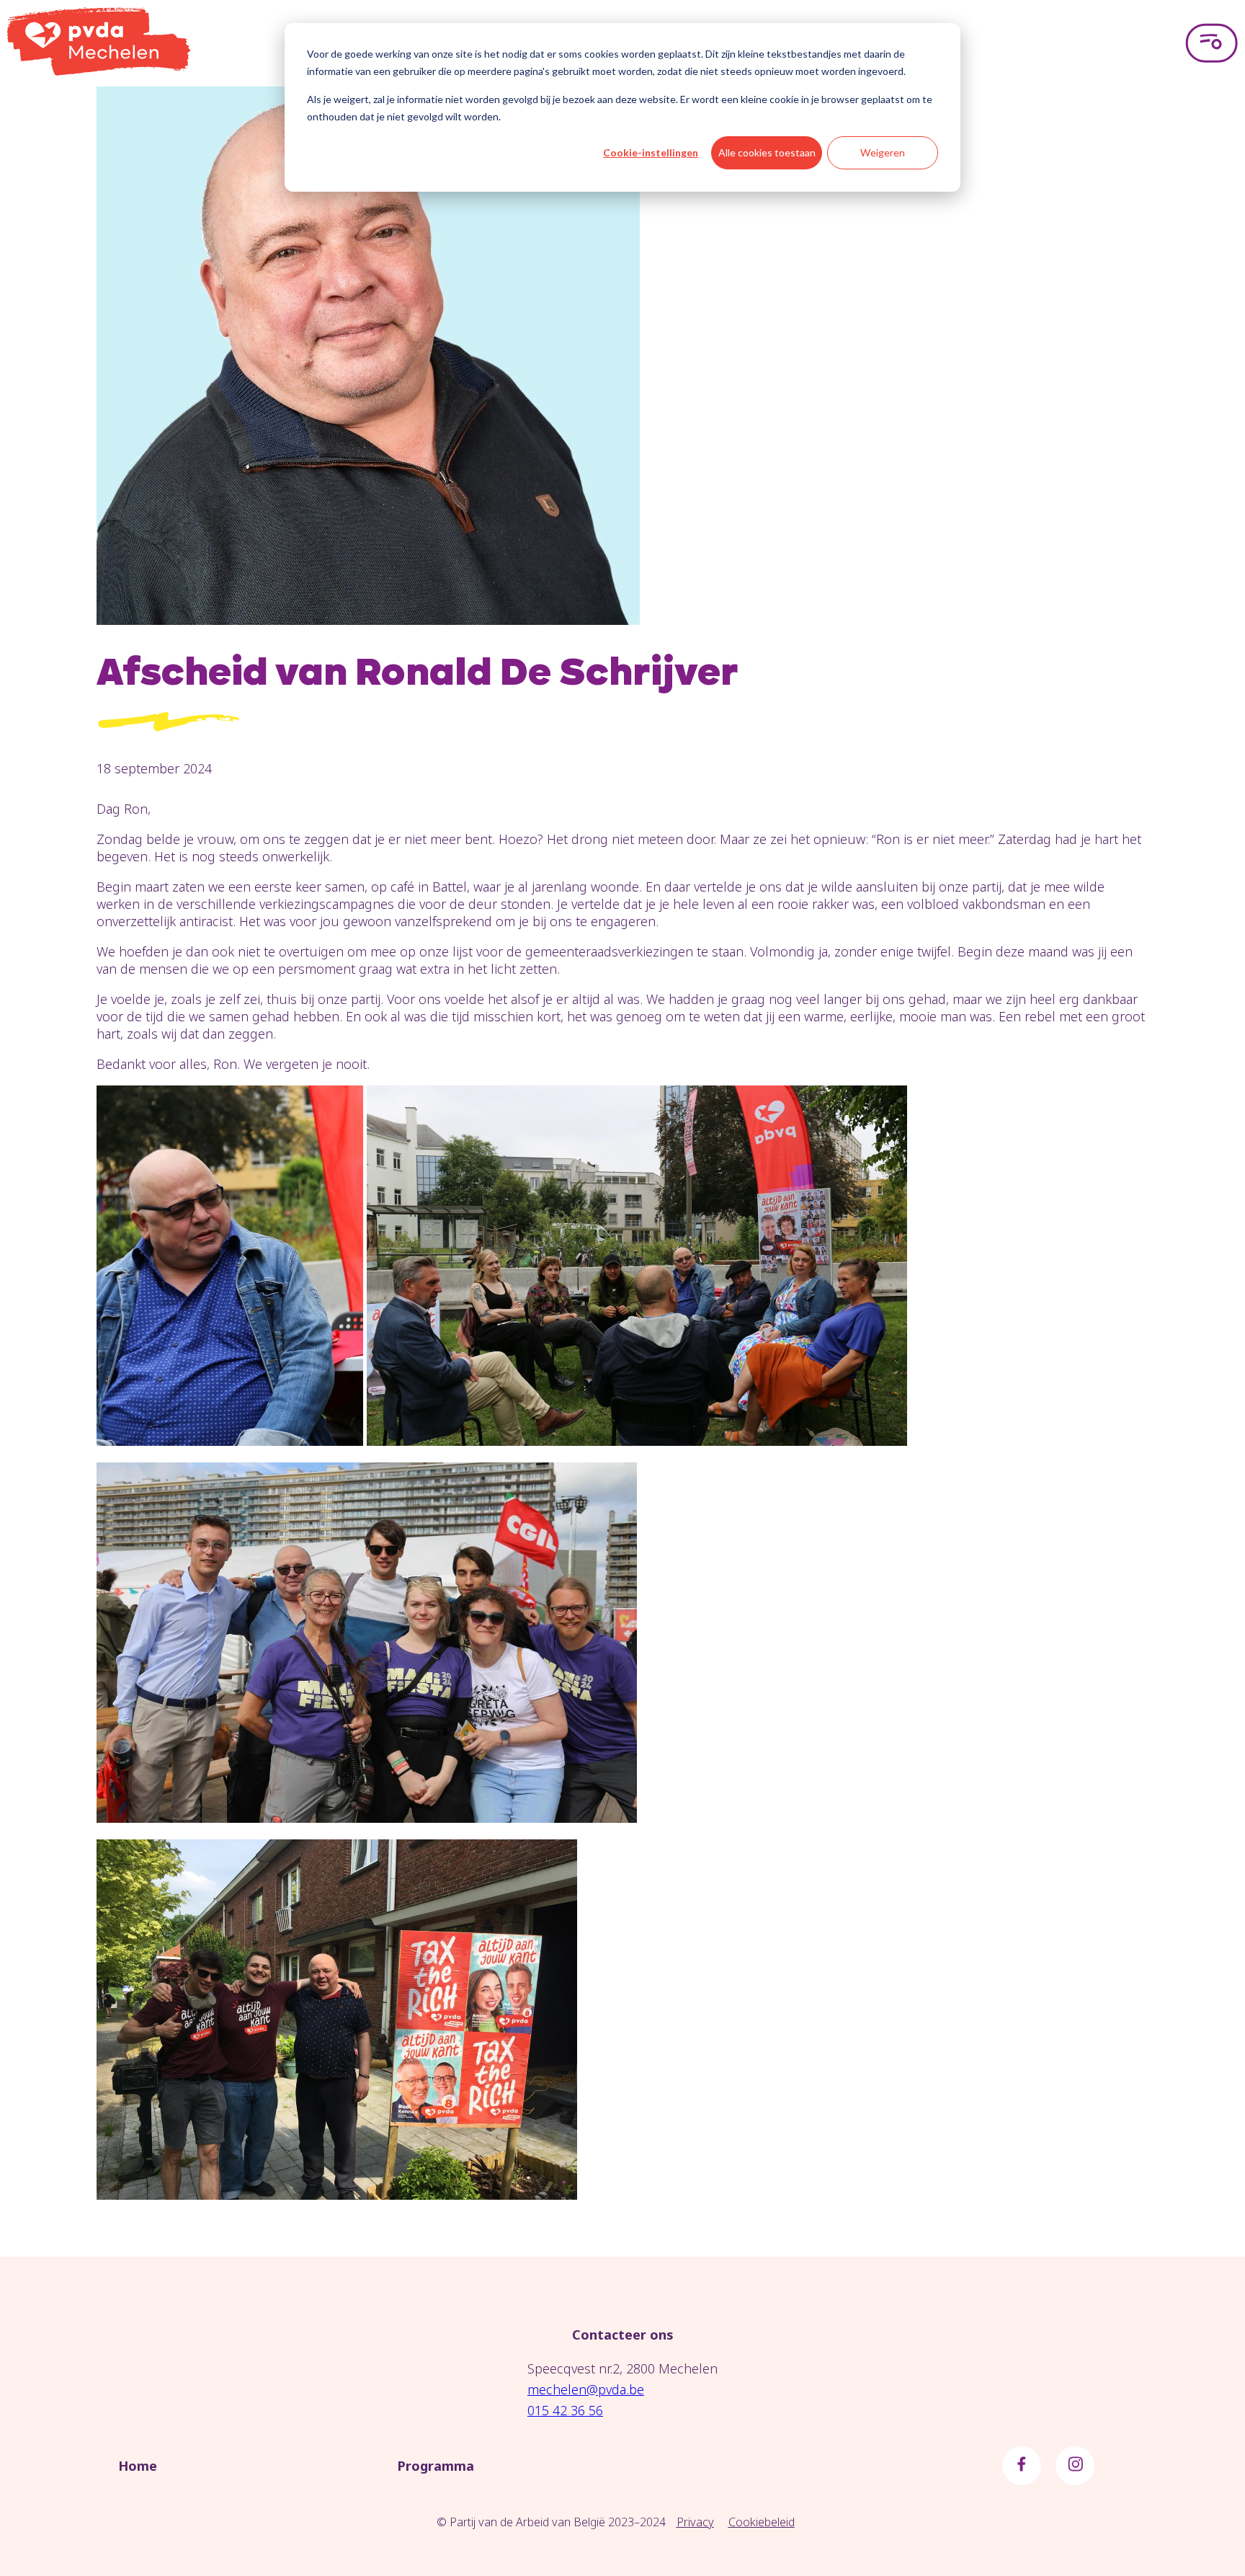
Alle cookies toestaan (767, 152)
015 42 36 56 (565, 2410)
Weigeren (883, 152)
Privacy (695, 2522)
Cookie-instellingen (651, 152)
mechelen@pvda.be (586, 2389)
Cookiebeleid (762, 2522)
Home (138, 2466)
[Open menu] (1211, 43)
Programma (436, 2466)
